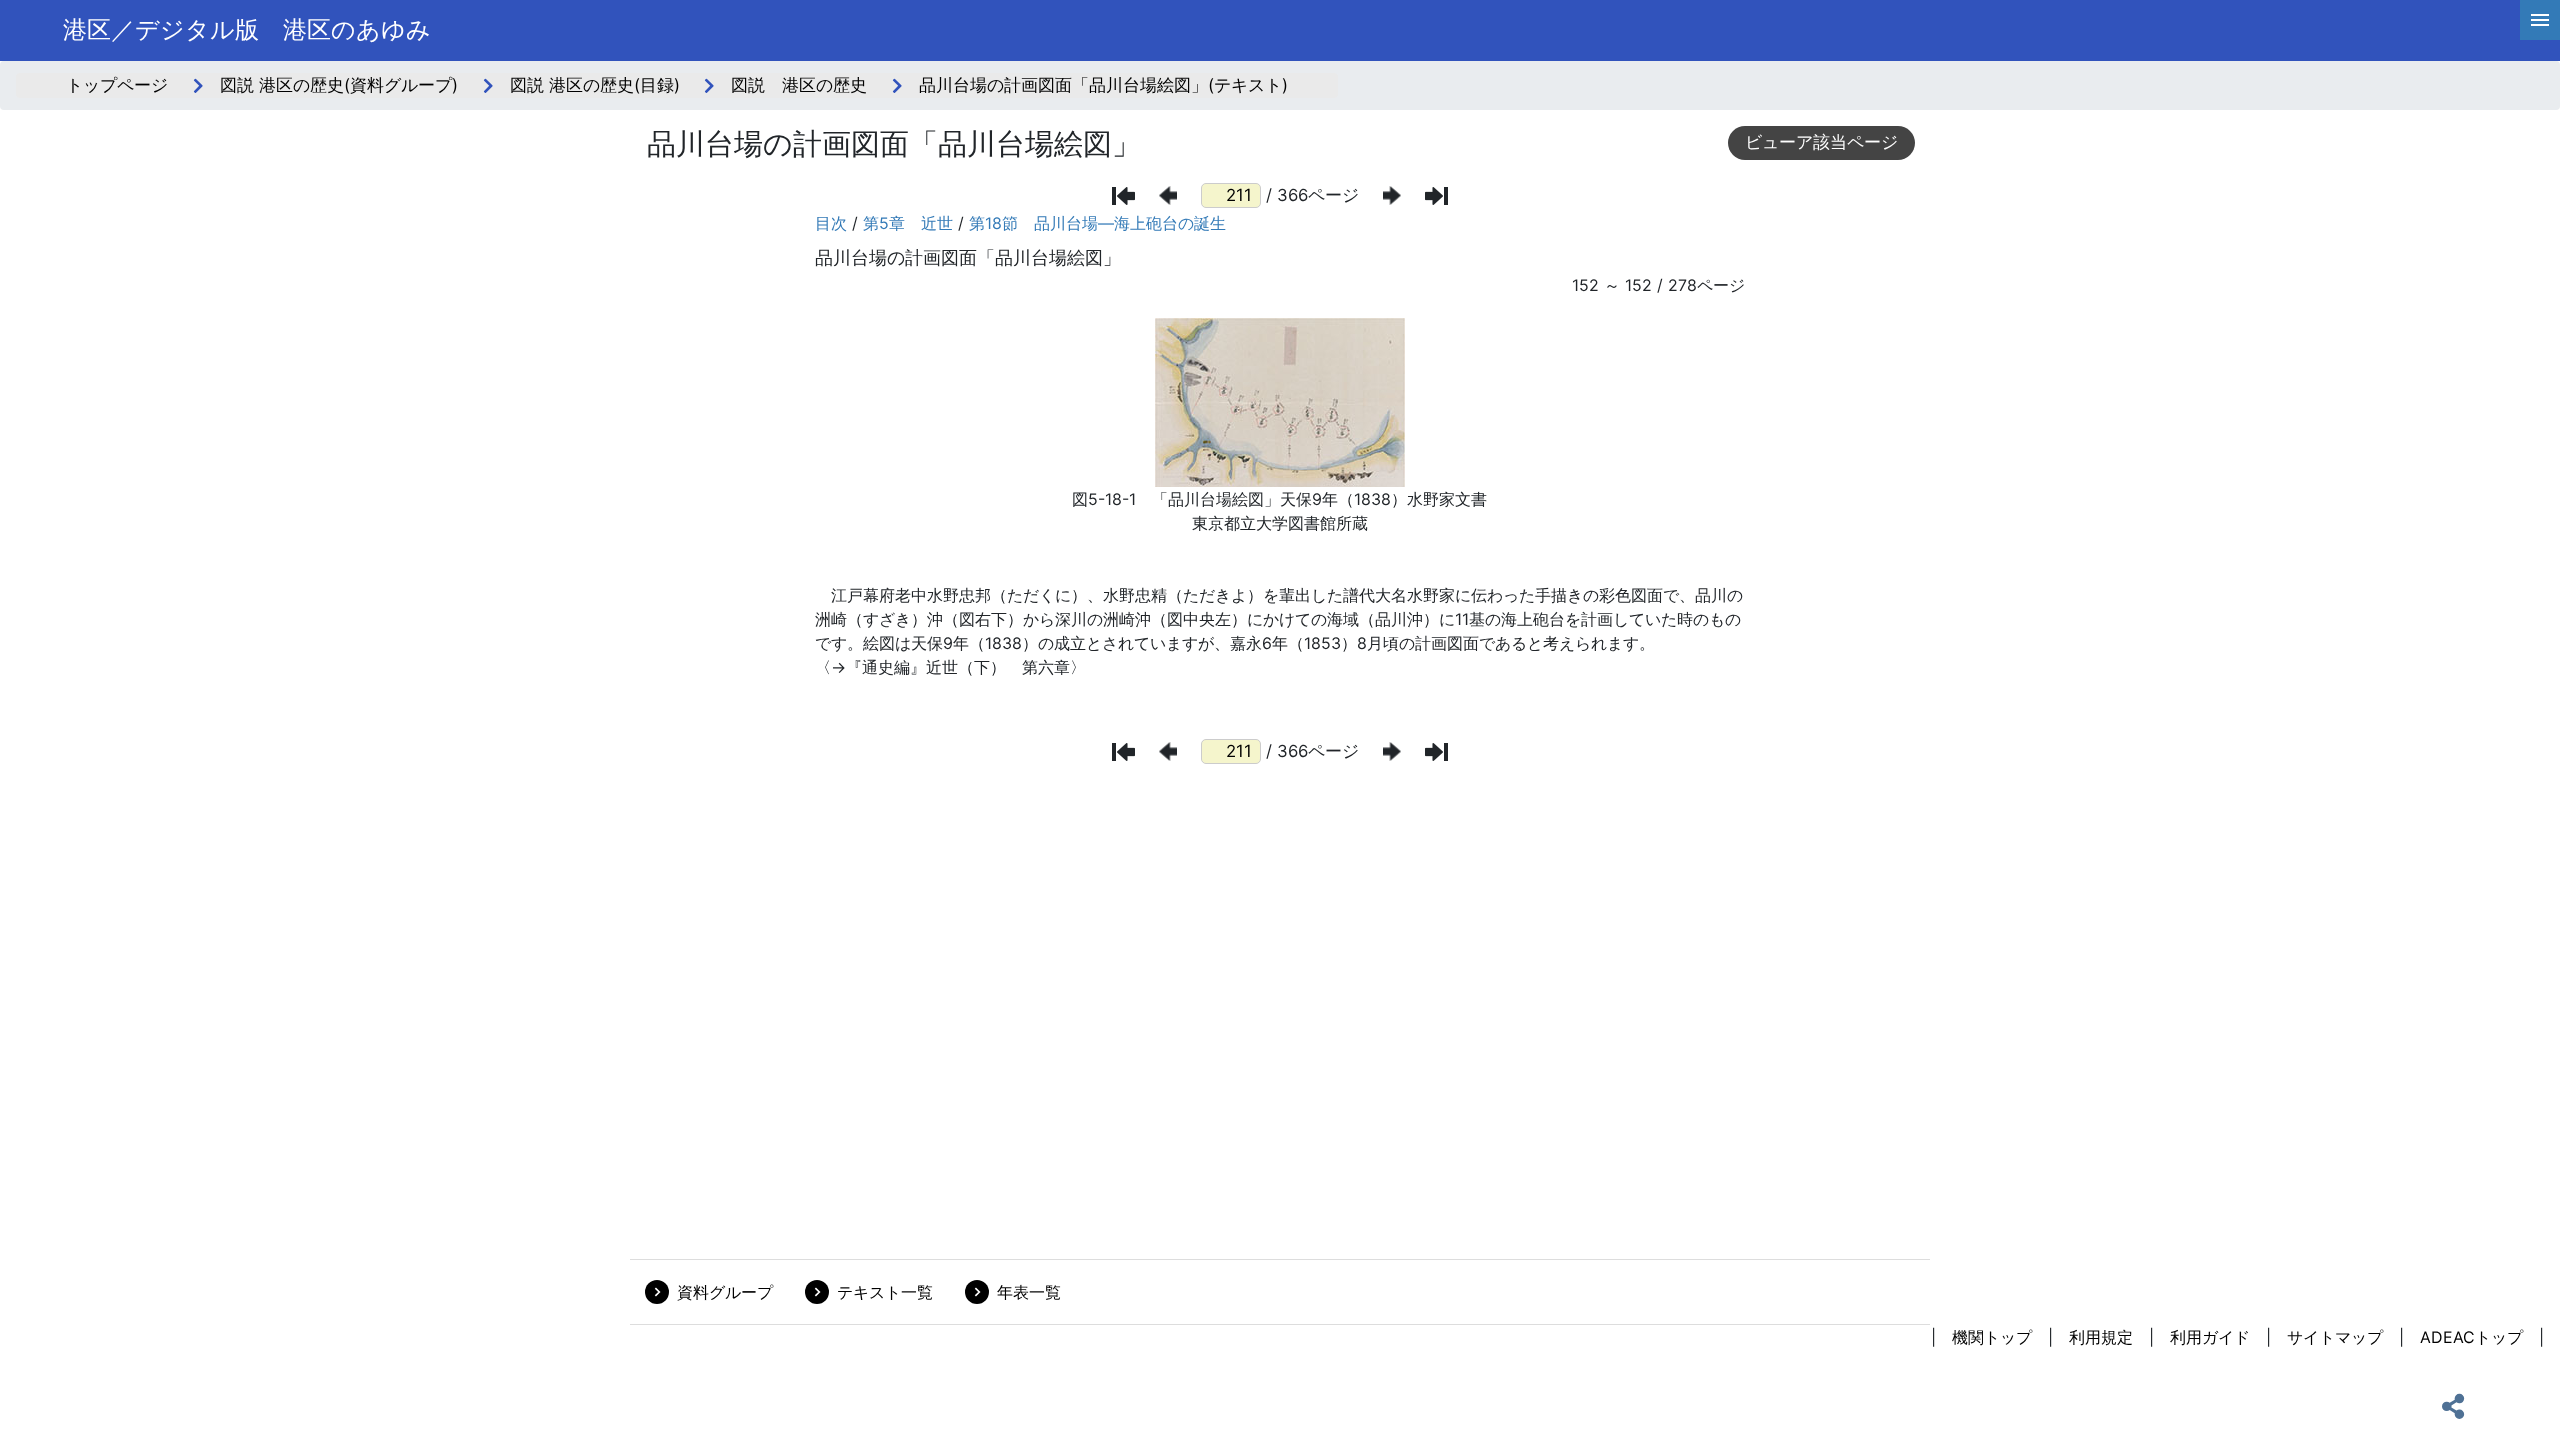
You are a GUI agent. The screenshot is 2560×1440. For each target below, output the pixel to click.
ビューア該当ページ (1821, 142)
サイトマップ (2335, 1337)
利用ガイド (2210, 1337)
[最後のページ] (1436, 196)
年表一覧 (1029, 1292)
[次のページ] (1392, 195)
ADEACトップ (2471, 1337)
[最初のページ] (1123, 196)
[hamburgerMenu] (2540, 20)
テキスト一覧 (885, 1292)
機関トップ (1992, 1337)
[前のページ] (1168, 195)
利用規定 (2101, 1337)
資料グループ (725, 1292)
